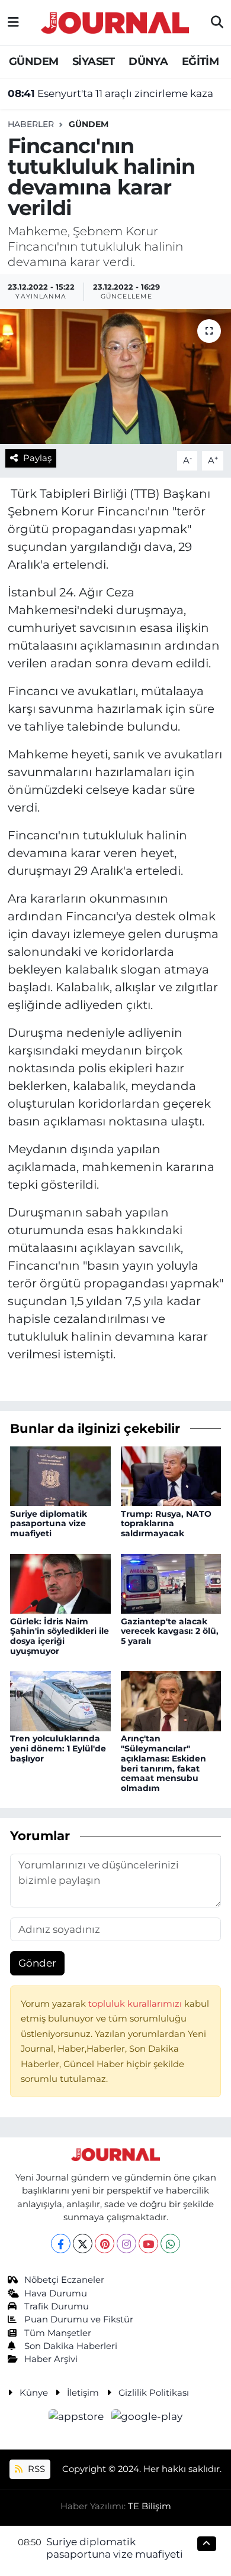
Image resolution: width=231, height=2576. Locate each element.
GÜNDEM (33, 61)
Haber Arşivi (51, 2359)
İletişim (83, 2393)
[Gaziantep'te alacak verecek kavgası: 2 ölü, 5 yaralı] (171, 1583)
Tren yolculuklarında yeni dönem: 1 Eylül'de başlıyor (58, 1748)
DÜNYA (148, 61)
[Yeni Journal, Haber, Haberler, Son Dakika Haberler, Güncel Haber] (115, 21)
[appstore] (78, 2418)
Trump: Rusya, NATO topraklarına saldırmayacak (166, 1524)
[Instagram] (126, 2244)
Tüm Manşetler (58, 2333)
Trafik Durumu (57, 2306)
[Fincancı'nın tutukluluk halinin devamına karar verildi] (115, 377)
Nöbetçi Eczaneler (64, 2280)
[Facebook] (61, 2244)
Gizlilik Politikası (154, 2393)
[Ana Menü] (13, 22)
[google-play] (147, 2418)
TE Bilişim (150, 2506)
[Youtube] (148, 2244)
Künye (34, 2393)
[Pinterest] (105, 2244)
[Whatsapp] (170, 2244)
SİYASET (94, 61)
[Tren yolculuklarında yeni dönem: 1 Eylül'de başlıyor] (60, 1700)
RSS (35, 2469)
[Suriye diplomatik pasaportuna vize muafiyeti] (60, 1475)
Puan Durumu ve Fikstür (79, 2319)
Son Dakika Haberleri (71, 2346)
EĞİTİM (200, 61)
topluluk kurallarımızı (136, 2004)
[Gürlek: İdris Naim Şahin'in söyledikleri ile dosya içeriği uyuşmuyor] (60, 1583)
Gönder (37, 1963)
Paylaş (37, 458)
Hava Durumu (56, 2293)
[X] (83, 2244)
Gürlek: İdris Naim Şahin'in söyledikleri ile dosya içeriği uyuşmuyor (60, 1636)
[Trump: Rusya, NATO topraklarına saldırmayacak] (171, 1475)
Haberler (31, 124)
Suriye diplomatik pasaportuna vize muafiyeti (49, 1524)
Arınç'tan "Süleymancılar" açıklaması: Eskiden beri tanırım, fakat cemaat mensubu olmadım (163, 1763)
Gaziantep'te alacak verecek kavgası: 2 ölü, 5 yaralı (170, 1631)
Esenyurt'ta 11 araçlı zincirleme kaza (110, 93)
